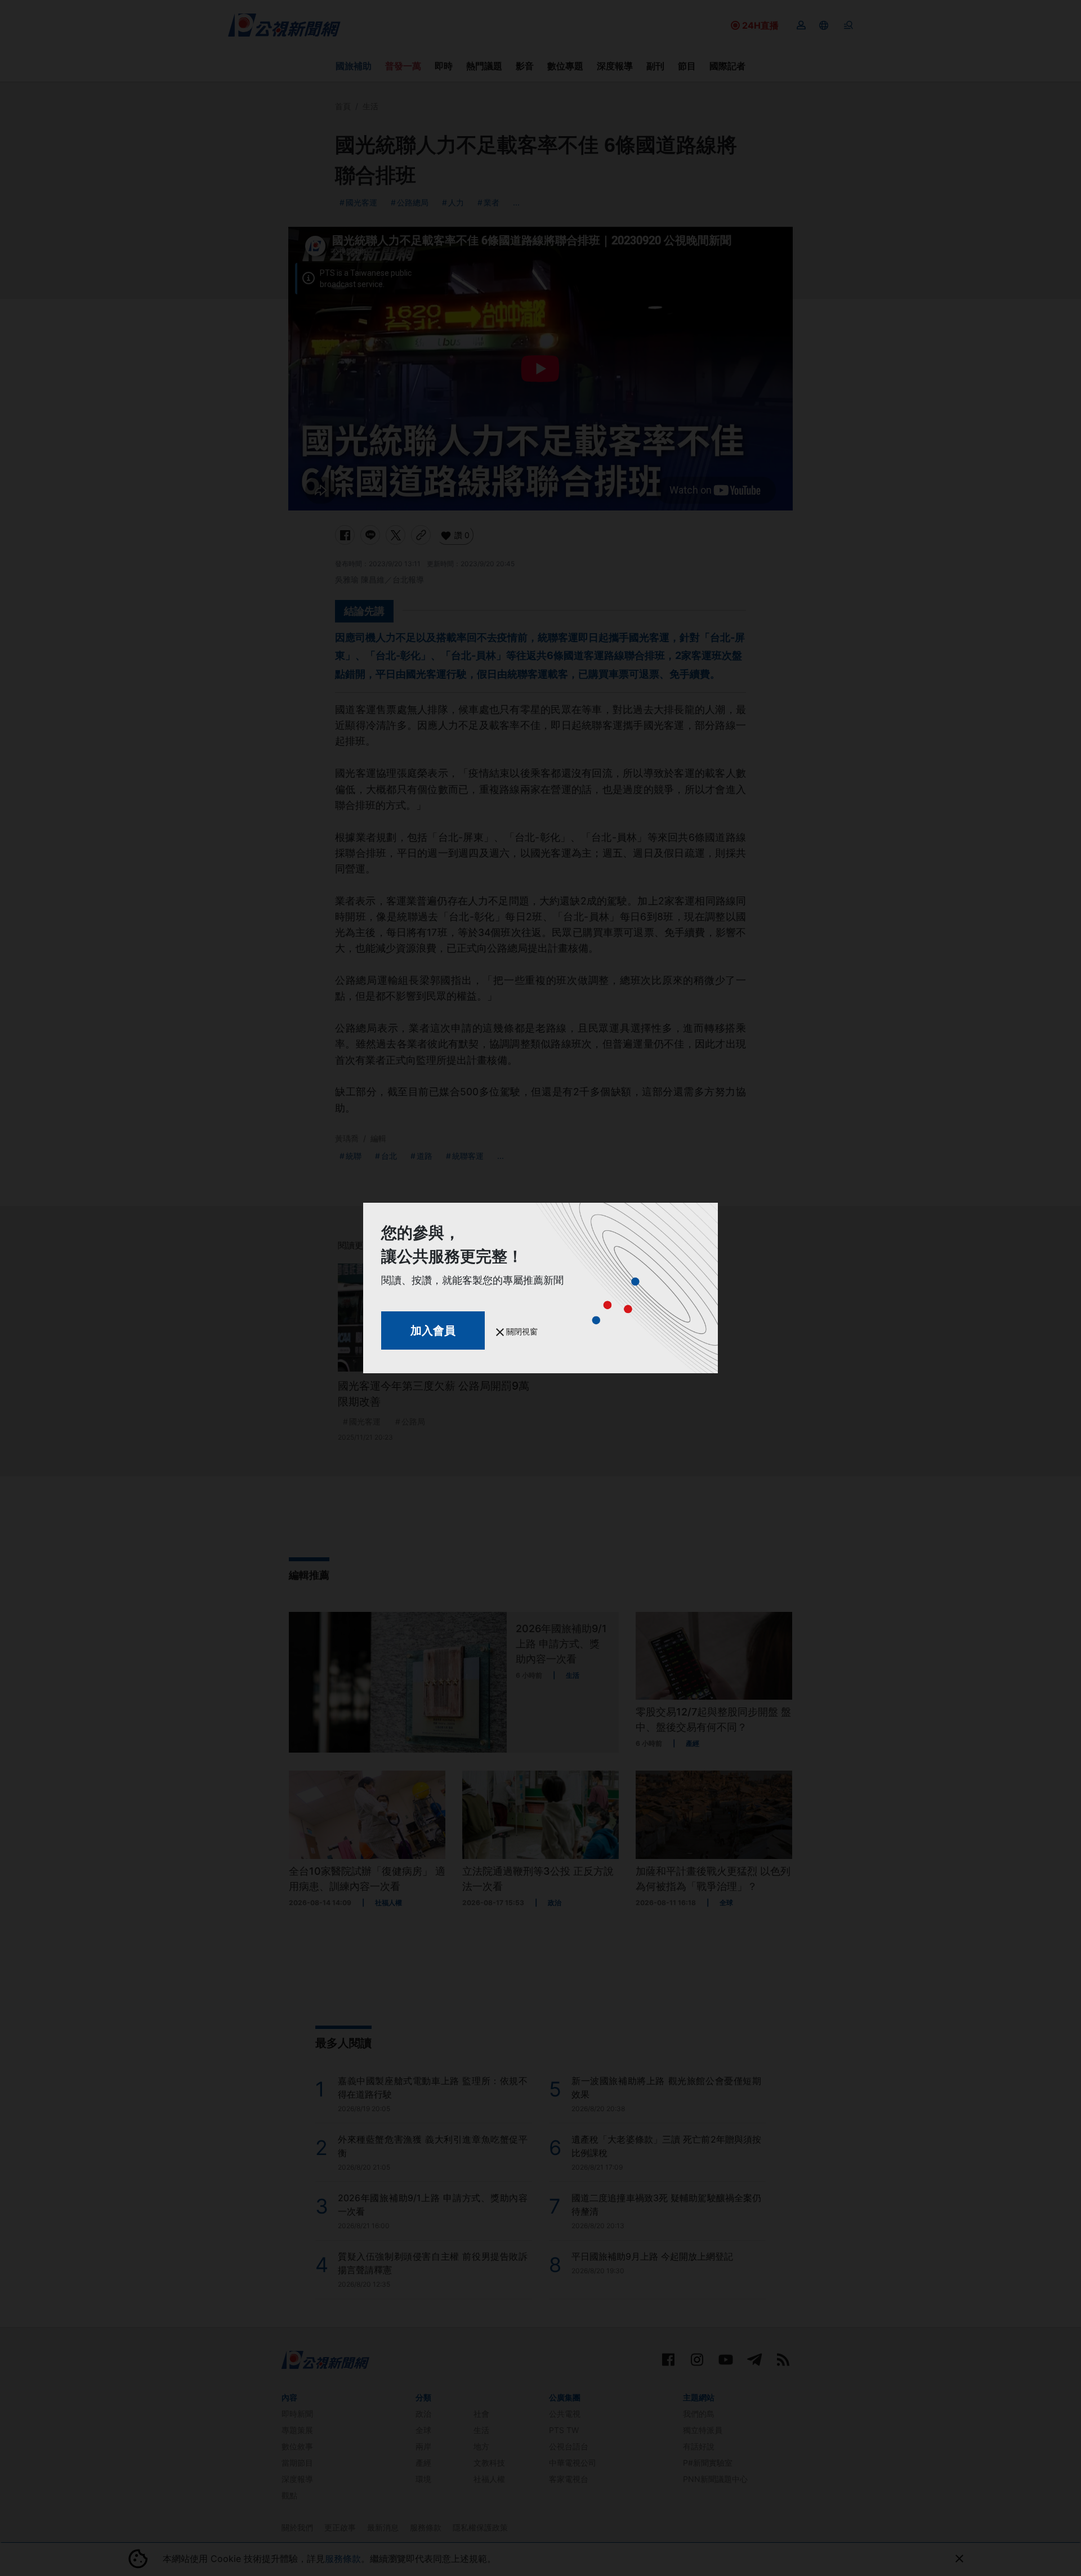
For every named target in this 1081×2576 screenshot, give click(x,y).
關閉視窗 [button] (521, 1331)
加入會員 (433, 1330)
